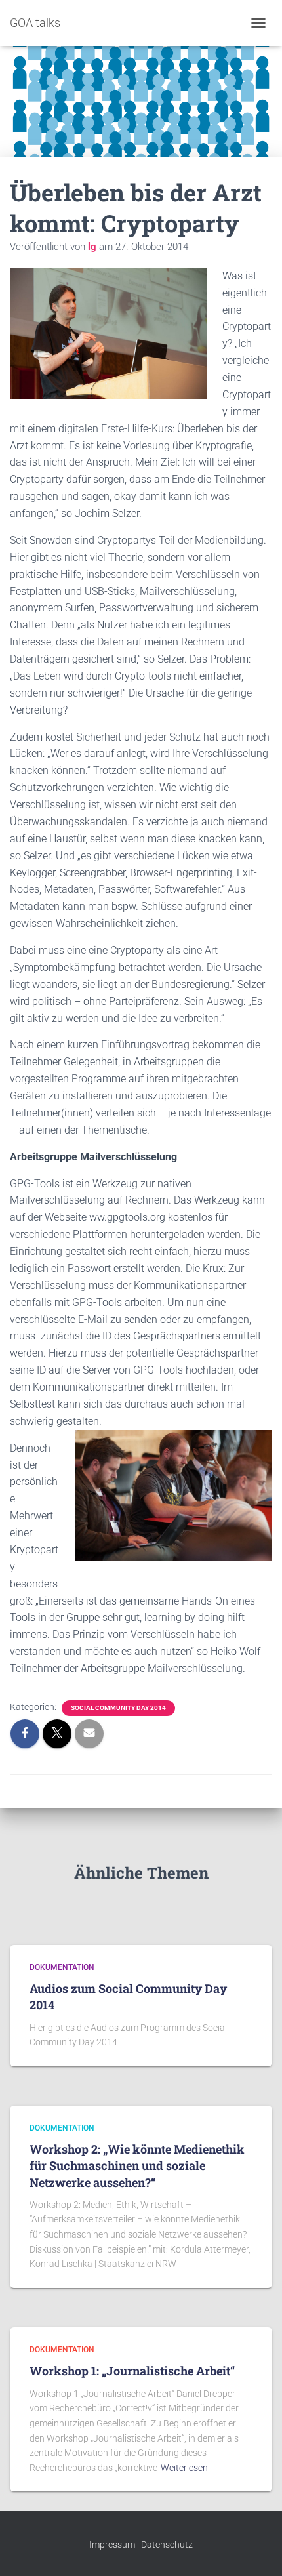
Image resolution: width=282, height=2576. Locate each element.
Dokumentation (62, 1967)
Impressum (112, 2545)
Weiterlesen (184, 2468)
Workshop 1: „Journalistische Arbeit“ (132, 2371)
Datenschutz (167, 2545)
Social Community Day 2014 (118, 1708)
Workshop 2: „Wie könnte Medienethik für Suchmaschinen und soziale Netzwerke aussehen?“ (137, 2165)
